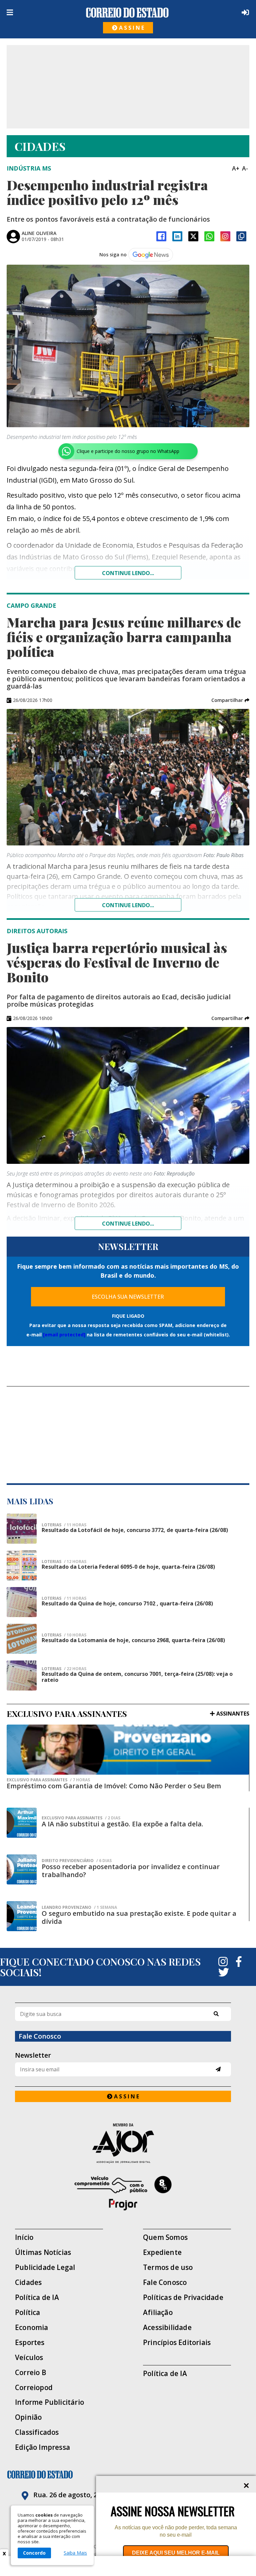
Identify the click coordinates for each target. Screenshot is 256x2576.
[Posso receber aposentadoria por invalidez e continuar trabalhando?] (22, 1869)
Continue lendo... (128, 573)
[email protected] (64, 1335)
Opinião (28, 2417)
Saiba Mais (75, 2553)
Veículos (29, 2358)
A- (245, 168)
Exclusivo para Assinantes (48, 1780)
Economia (32, 2328)
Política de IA (37, 2297)
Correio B (31, 2373)
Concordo (34, 2553)
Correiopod (34, 2388)
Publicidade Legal (45, 2267)
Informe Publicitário (49, 2402)
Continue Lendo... (128, 905)
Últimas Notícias (43, 2252)
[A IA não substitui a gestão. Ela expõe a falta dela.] (22, 1823)
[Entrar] (244, 12)
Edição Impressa (42, 2447)
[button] (230, 700)
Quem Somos (165, 2237)
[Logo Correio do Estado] (127, 13)
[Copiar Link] (241, 236)
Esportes (30, 2343)
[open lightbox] (128, 346)
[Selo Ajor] (123, 2143)
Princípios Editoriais (177, 2343)
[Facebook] (161, 236)
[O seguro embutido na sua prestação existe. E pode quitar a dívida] (22, 1916)
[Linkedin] (177, 236)
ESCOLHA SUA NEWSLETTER (128, 1297)
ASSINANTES (233, 1714)
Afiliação (158, 2312)
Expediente (162, 2252)
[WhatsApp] (209, 236)
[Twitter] (224, 1972)
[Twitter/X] (193, 236)
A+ (236, 168)
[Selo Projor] (123, 2193)
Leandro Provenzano (79, 1907)
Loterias (64, 1525)
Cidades (28, 2282)
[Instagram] (225, 236)
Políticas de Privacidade (183, 2297)
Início (24, 2237)
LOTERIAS (64, 1598)
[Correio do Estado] (128, 2475)
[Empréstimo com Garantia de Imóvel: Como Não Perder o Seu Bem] (128, 1750)
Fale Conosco (165, 2282)
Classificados (37, 2432)
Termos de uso (168, 2267)
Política (28, 2312)
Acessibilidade (167, 2328)
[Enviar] (218, 2069)
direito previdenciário (77, 1861)
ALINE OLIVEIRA (39, 233)
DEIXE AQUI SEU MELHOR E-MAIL (176, 2553)
